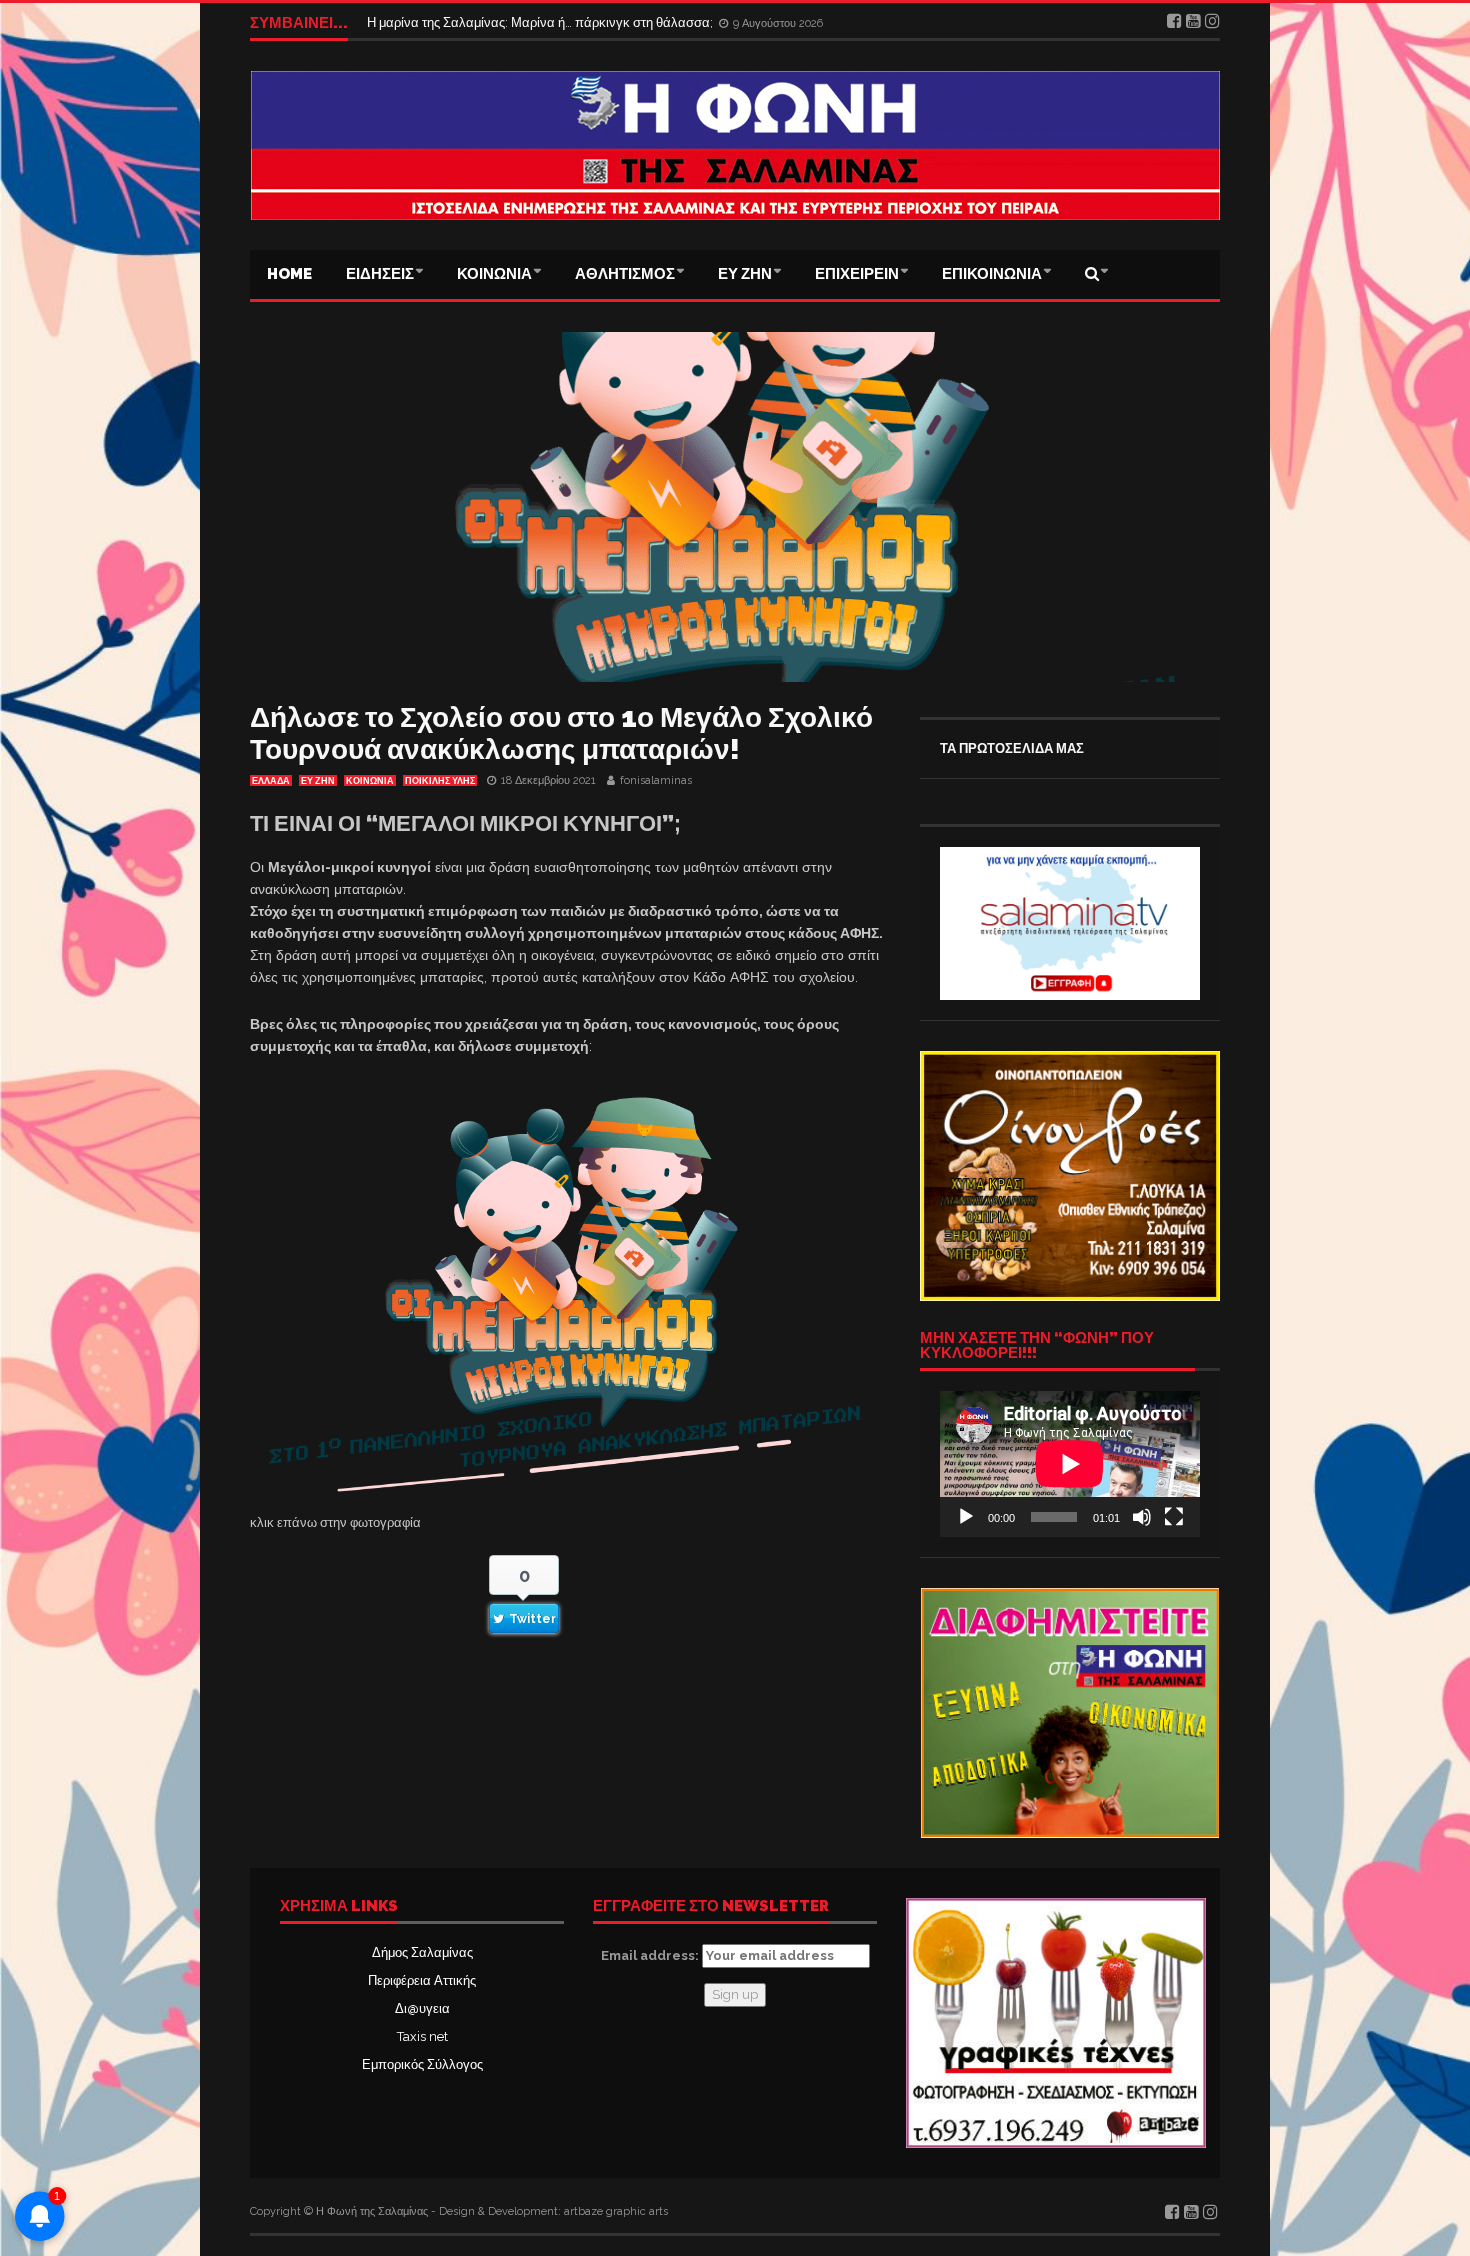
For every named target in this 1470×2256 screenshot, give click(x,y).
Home (289, 274)
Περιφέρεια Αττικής (422, 1980)
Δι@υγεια (422, 2008)
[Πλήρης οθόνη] (1174, 1517)
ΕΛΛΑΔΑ (271, 781)
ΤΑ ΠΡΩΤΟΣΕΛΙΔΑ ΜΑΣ (1012, 748)
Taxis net (422, 2036)
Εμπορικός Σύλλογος (422, 2064)
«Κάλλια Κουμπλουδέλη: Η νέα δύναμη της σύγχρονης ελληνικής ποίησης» (583, 22)
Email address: (651, 1955)
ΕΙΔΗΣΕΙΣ (380, 274)
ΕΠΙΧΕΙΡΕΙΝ (857, 274)
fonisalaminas (656, 780)
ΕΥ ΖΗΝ (745, 274)
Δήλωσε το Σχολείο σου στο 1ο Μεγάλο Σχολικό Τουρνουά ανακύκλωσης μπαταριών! (561, 733)
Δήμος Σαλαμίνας (422, 1952)
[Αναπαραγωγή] (966, 1517)
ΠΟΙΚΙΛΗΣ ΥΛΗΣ (440, 781)
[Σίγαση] (1142, 1517)
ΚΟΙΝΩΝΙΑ (494, 274)
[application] (1070, 1464)
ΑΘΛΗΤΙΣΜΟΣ (625, 274)
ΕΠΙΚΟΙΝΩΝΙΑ (992, 274)
